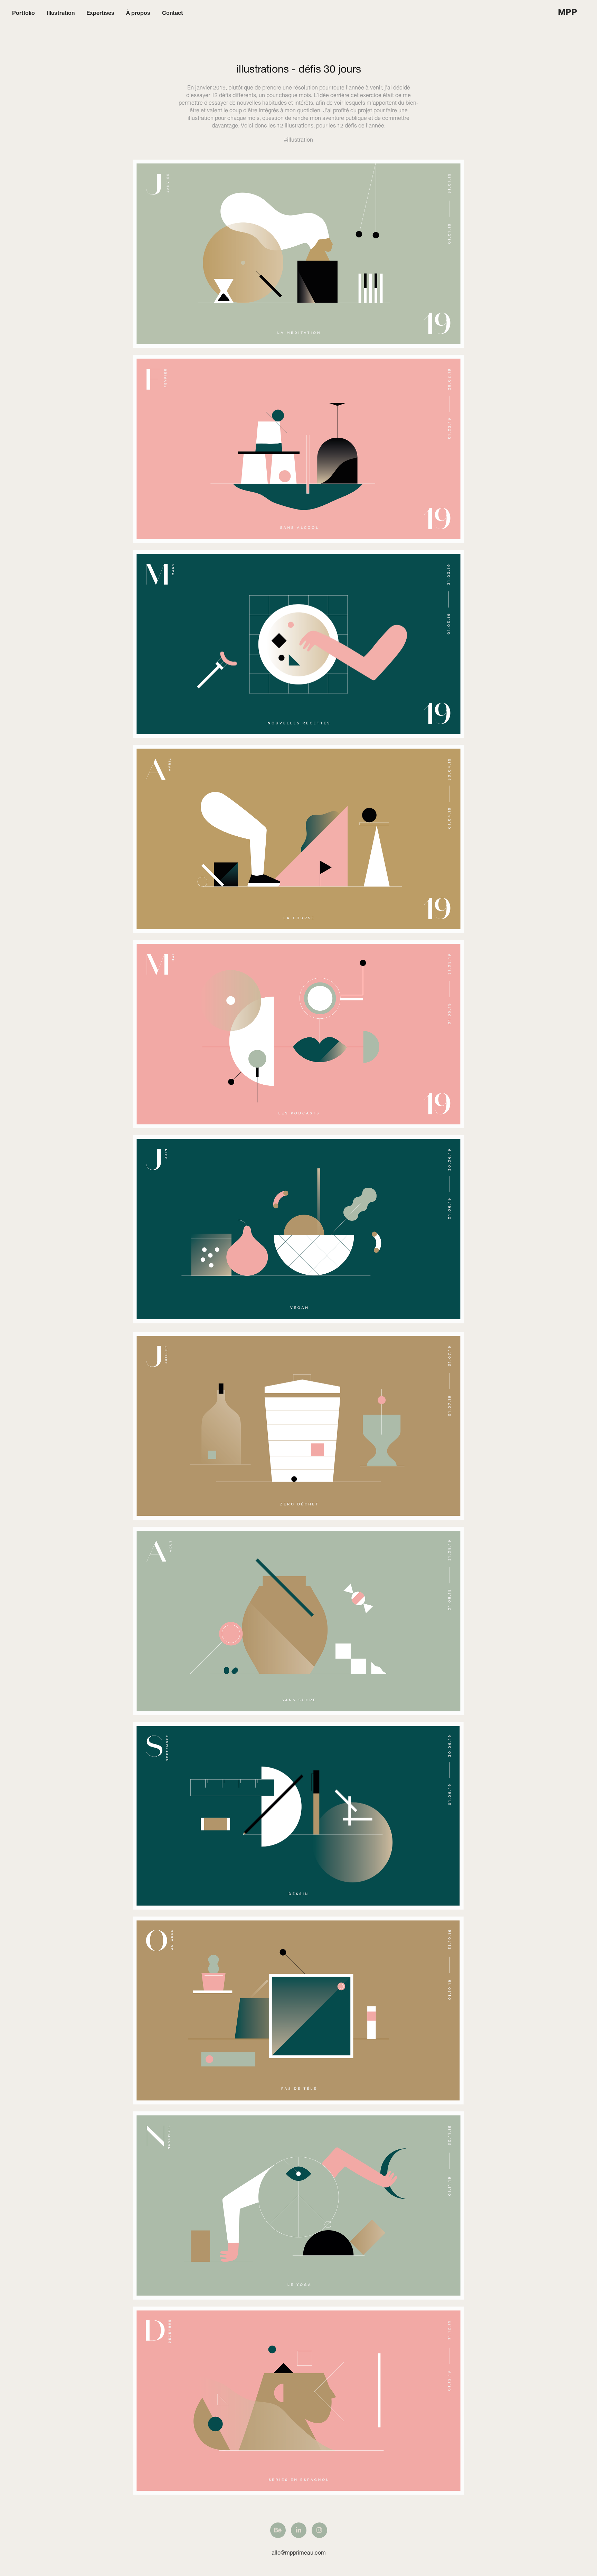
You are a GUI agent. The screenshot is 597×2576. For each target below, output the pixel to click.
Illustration (61, 12)
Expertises (100, 12)
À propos (138, 12)
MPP (568, 12)
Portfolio (23, 12)
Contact (173, 12)
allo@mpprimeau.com (299, 2552)
